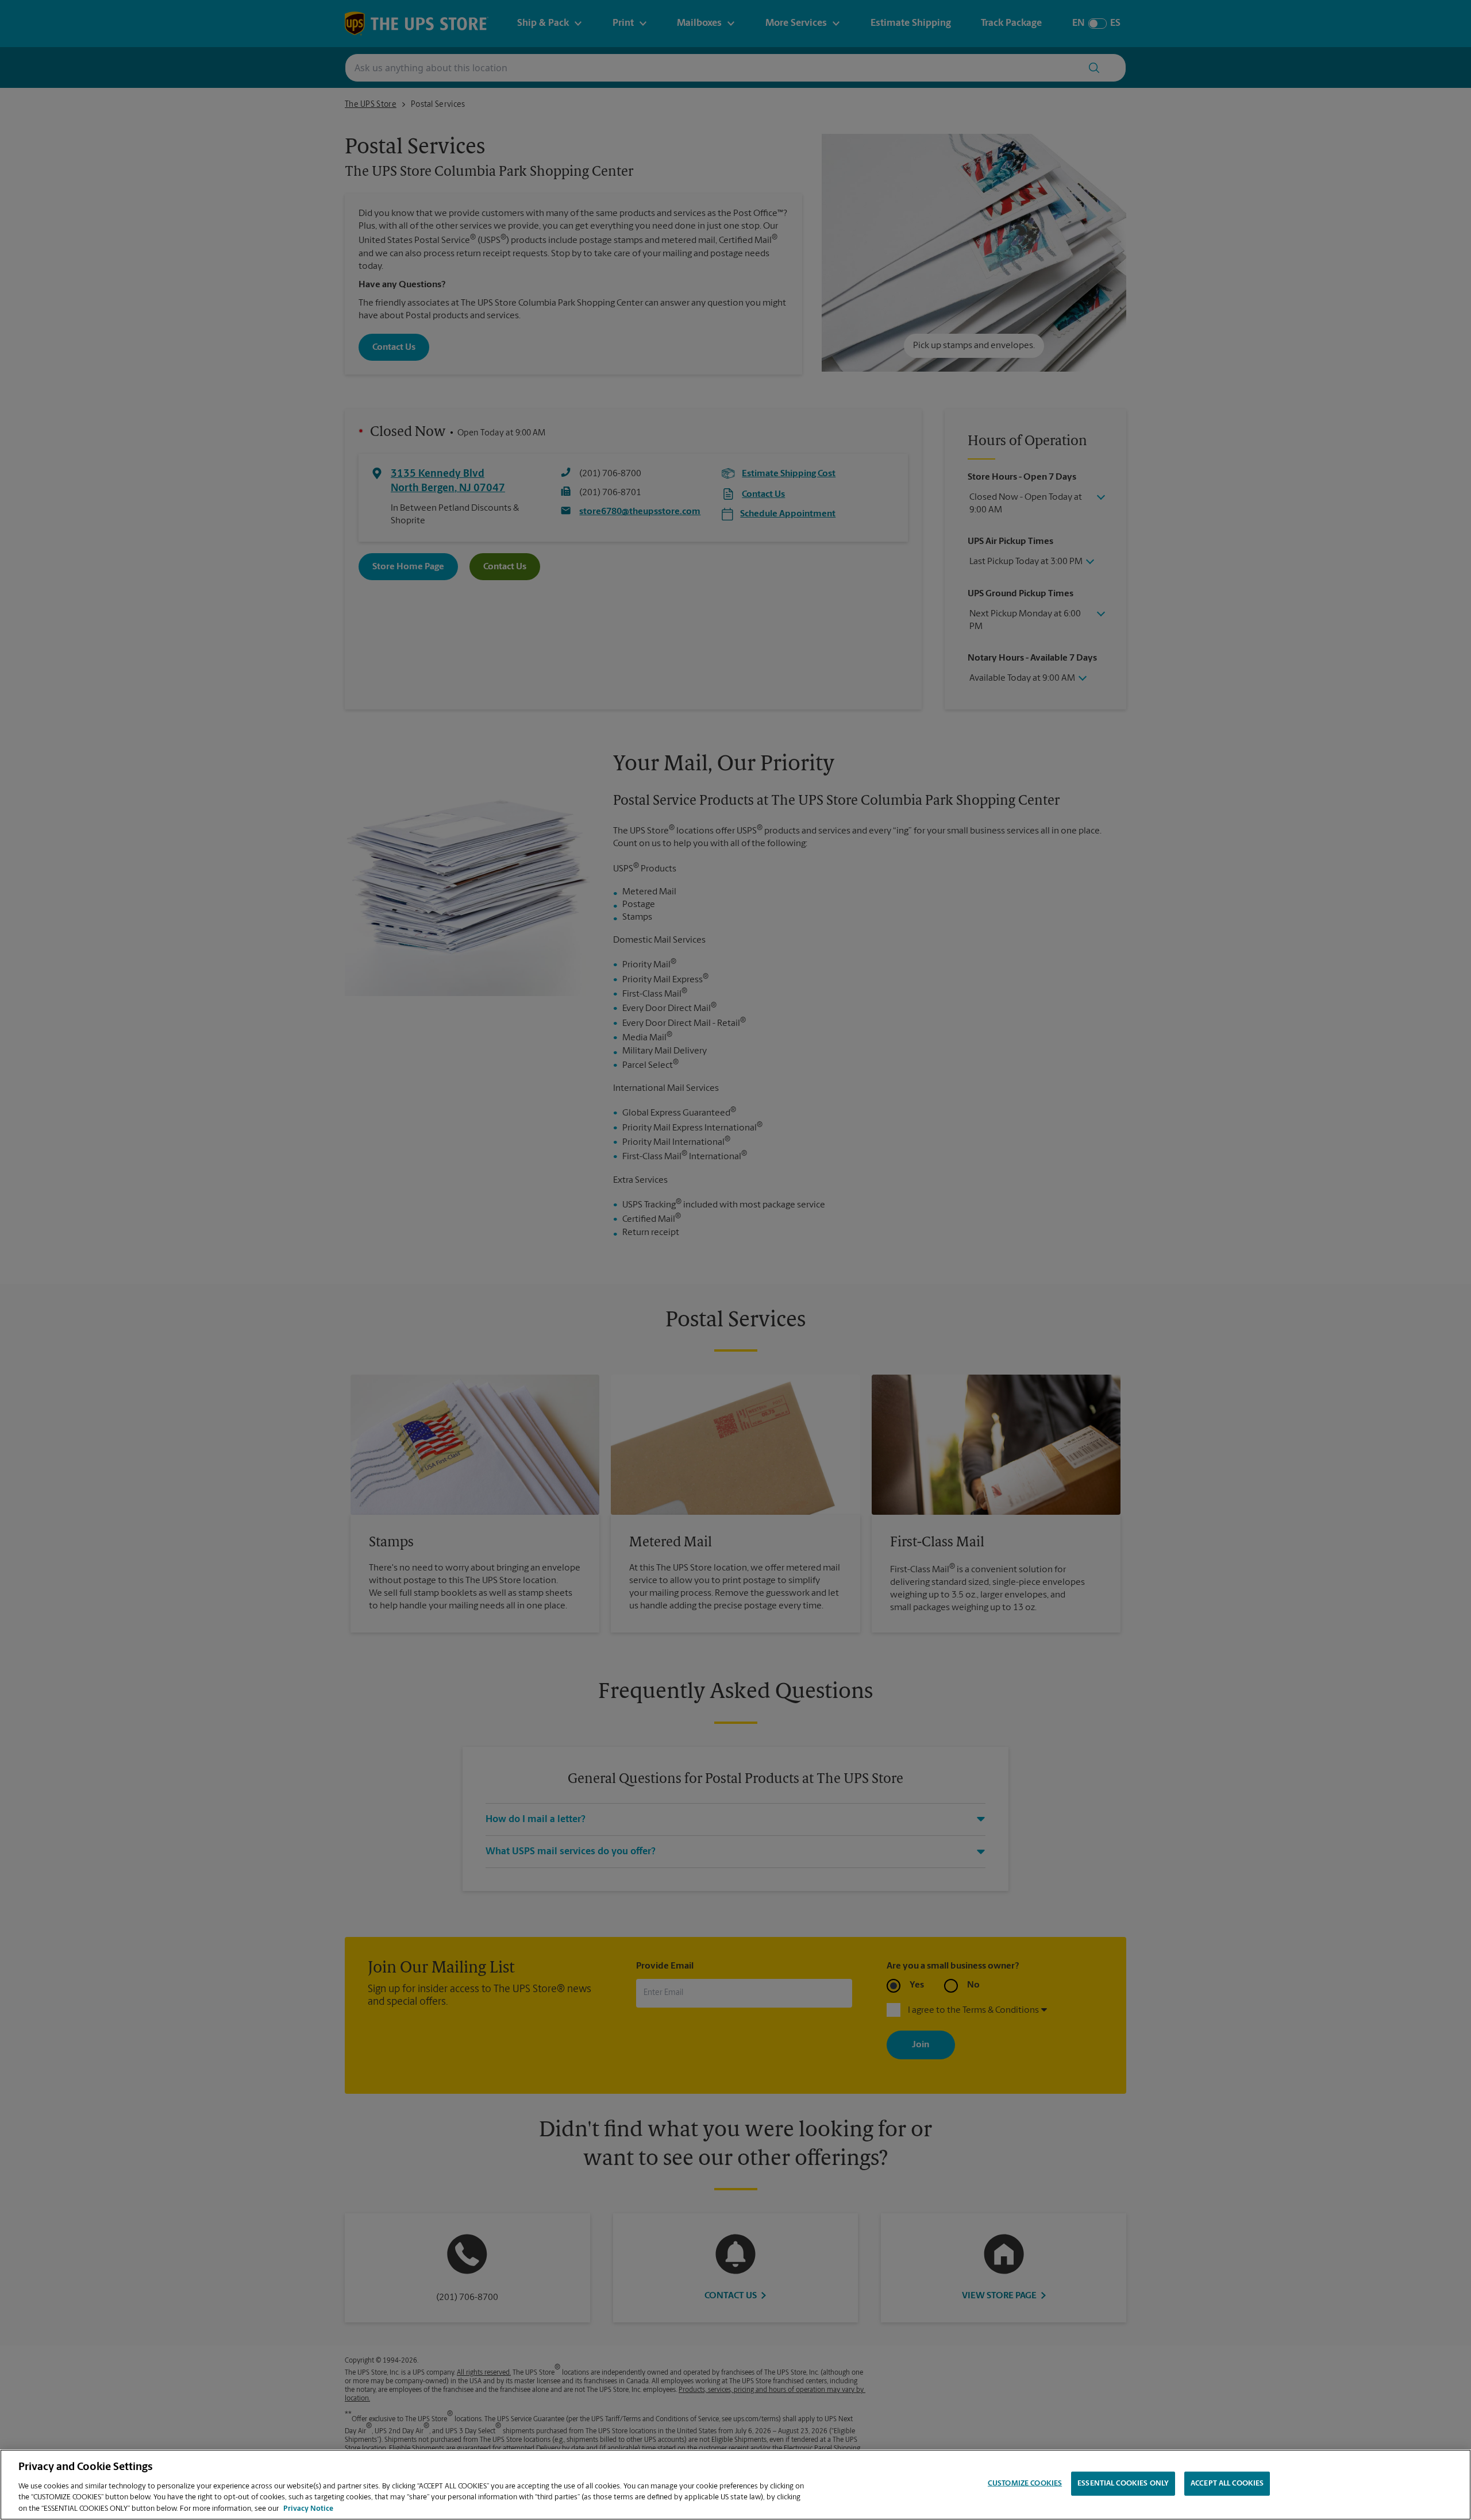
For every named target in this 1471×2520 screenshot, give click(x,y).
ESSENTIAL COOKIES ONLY (1123, 2484)
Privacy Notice (308, 2508)
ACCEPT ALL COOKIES (1227, 2484)
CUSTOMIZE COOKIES (1025, 2484)
